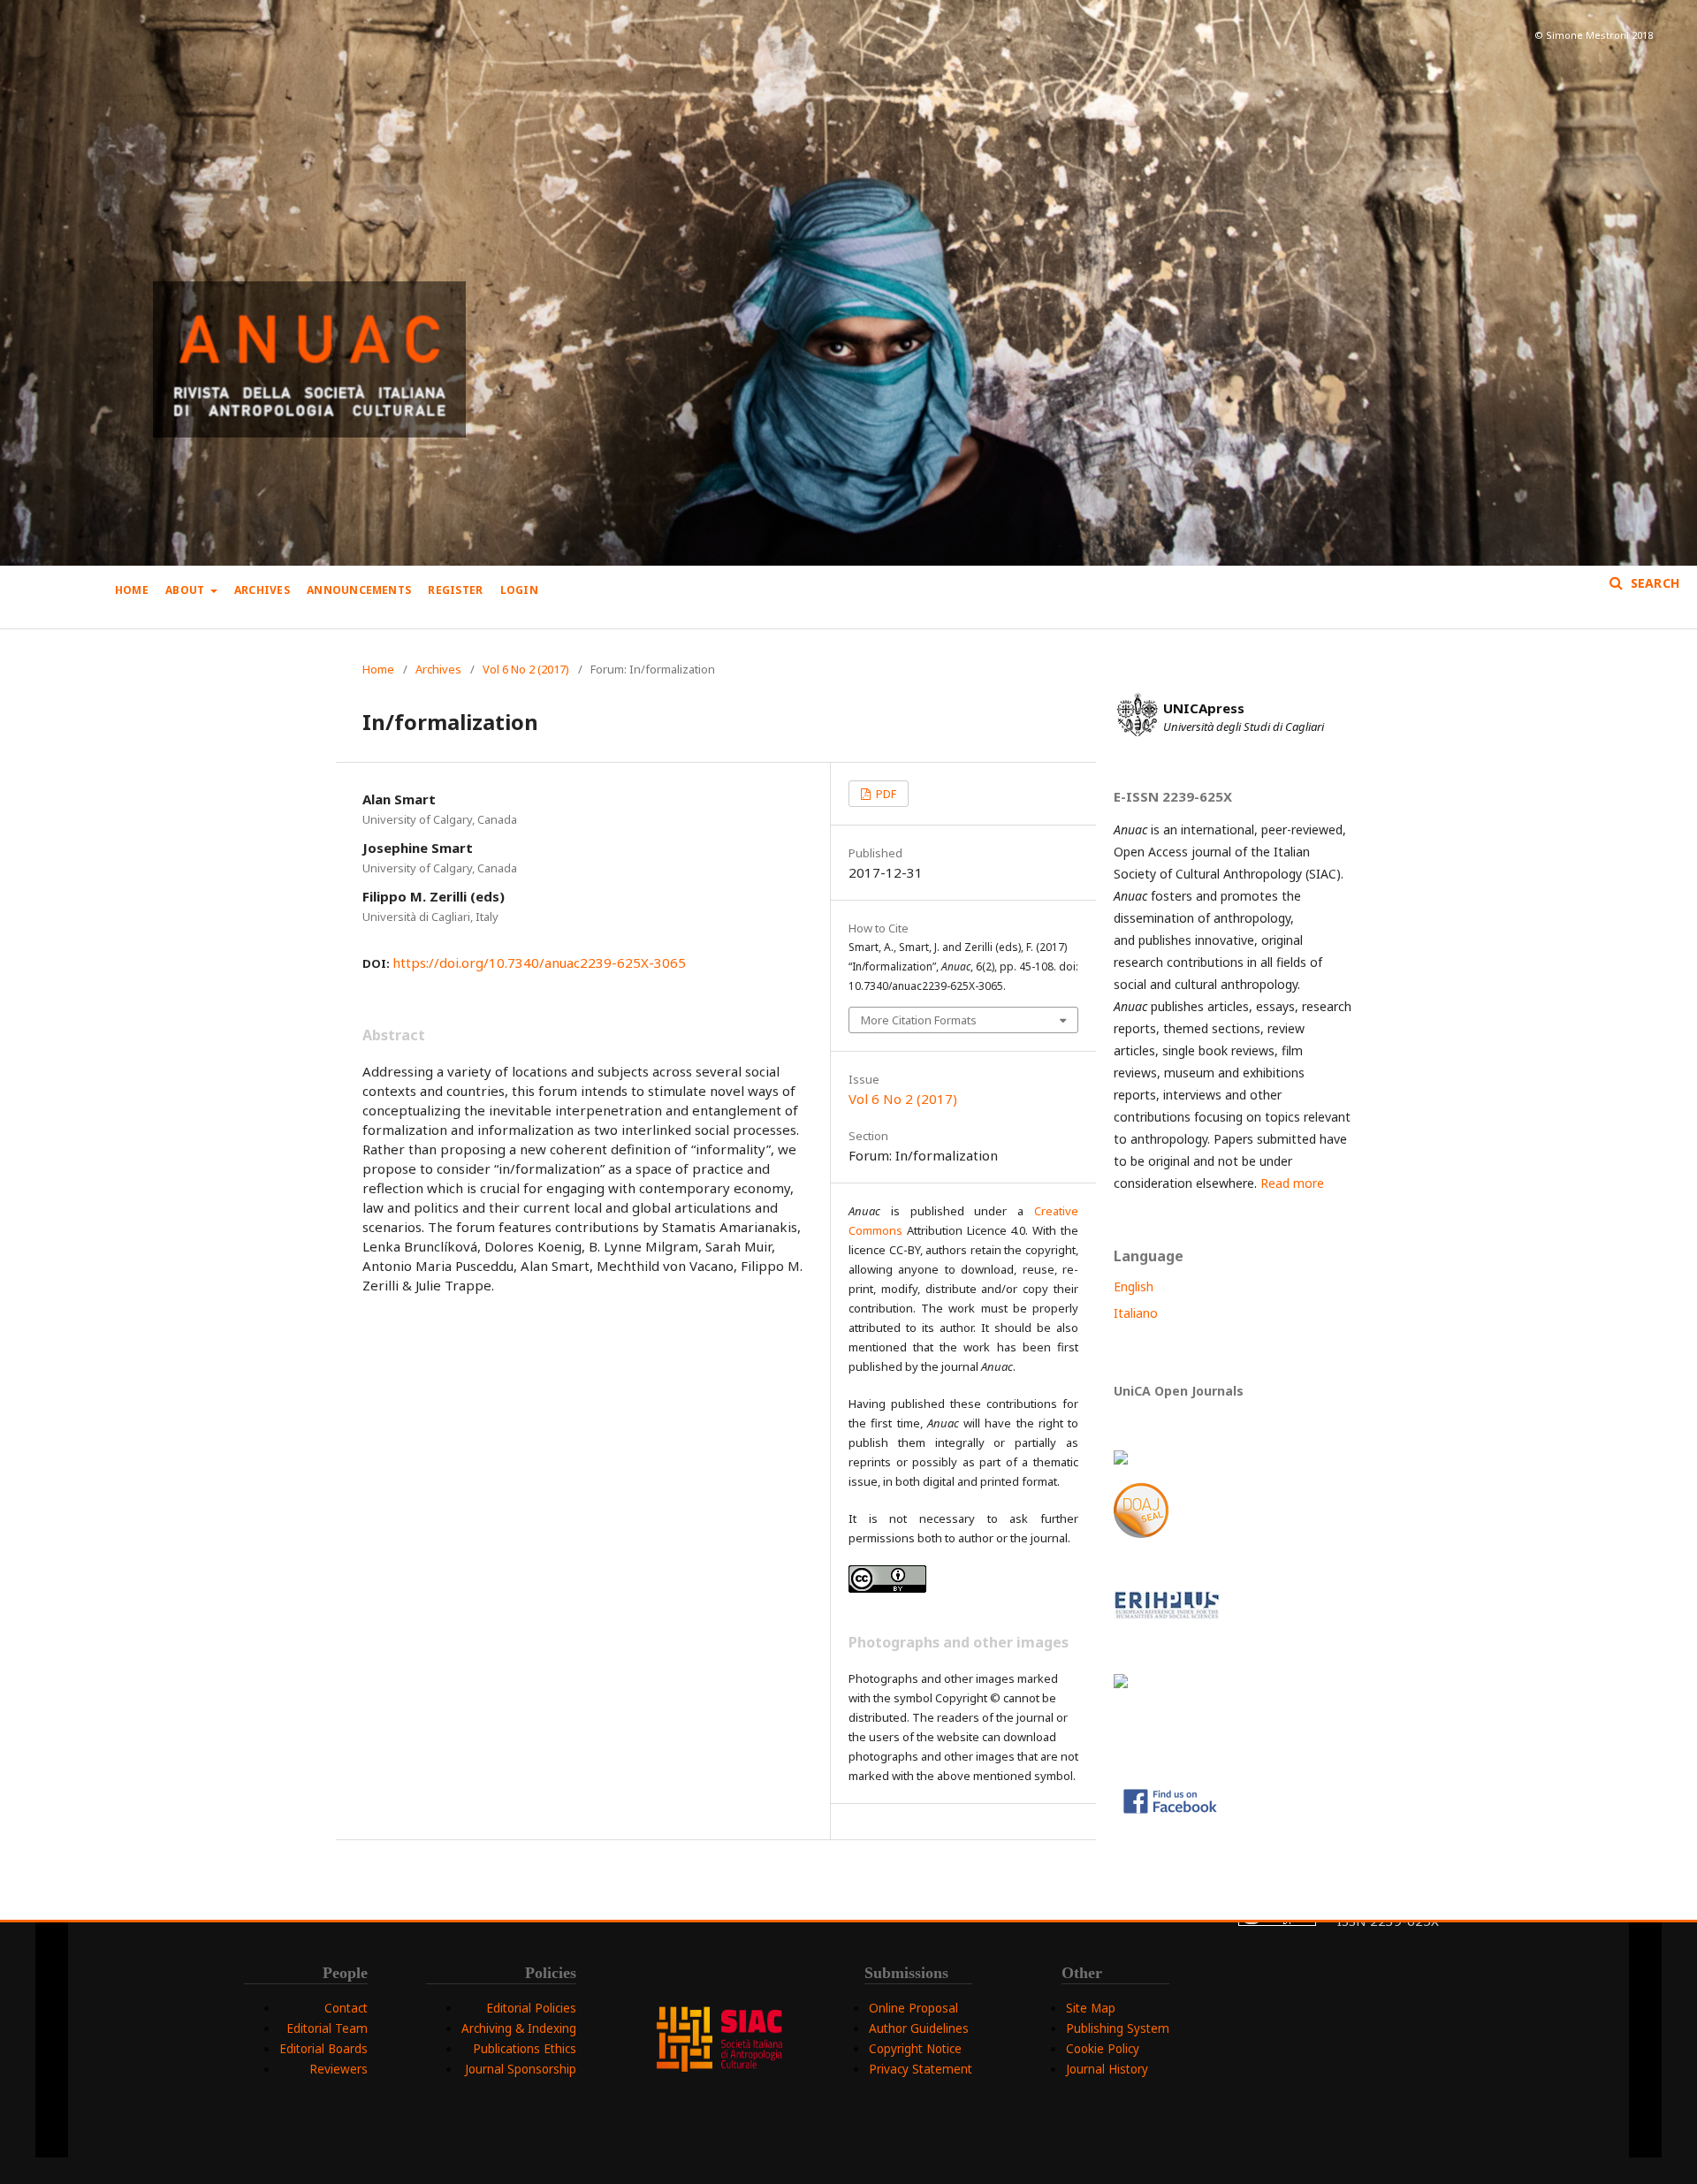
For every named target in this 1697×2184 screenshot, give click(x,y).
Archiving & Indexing (519, 2028)
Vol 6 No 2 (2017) (526, 669)
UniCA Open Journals (1179, 1391)
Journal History (1107, 2069)
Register (455, 590)
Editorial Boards (323, 2049)
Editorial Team (327, 2028)
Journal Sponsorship (521, 2069)
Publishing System (1118, 2028)
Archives (262, 590)
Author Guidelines (919, 2028)
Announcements (359, 590)
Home (132, 590)
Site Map (1091, 2008)
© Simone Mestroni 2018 (1594, 35)
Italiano (1136, 1313)
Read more (1292, 1183)
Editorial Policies (531, 2008)
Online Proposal (913, 2008)
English (1134, 1286)
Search (1653, 583)
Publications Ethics (525, 2049)
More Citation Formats (919, 1020)
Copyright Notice (915, 2049)
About (186, 590)
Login (519, 590)
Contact (346, 2008)
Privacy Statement (921, 2069)
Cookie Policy (1103, 2049)
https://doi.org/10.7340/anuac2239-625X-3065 (539, 963)
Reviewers (339, 2069)
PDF (885, 794)
